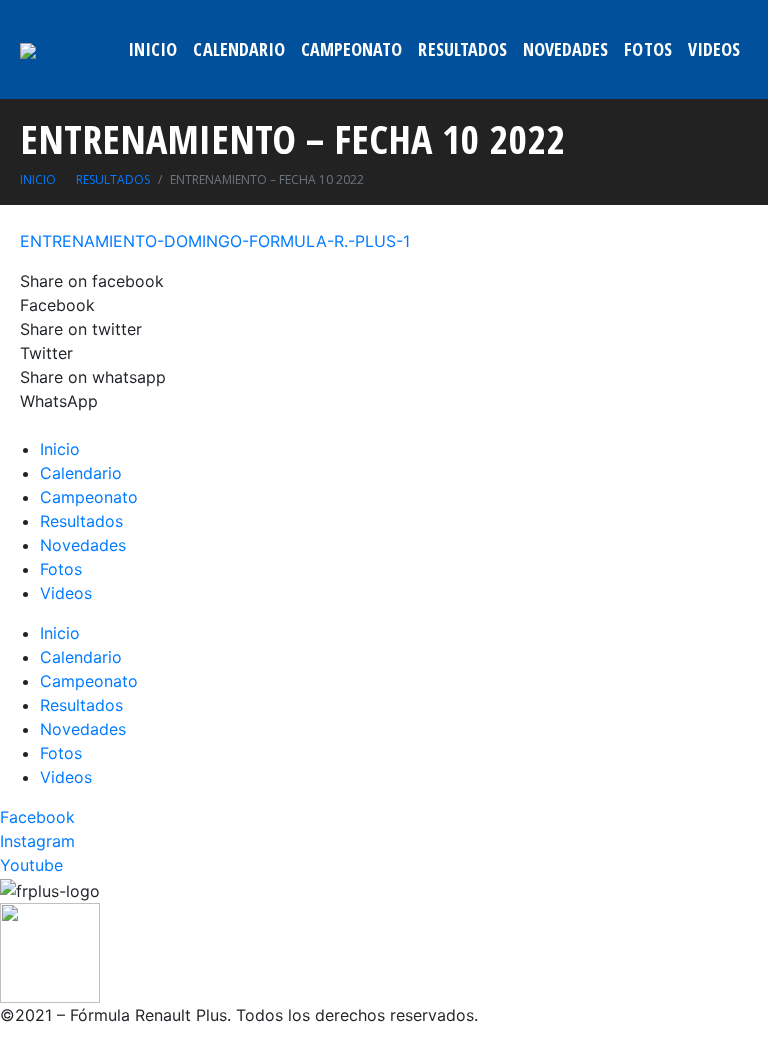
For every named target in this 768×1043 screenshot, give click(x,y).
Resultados (462, 49)
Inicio (152, 49)
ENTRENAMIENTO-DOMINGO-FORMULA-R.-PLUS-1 (215, 241)
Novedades (565, 49)
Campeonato (352, 49)
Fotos (647, 49)
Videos (714, 49)
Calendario (239, 49)
